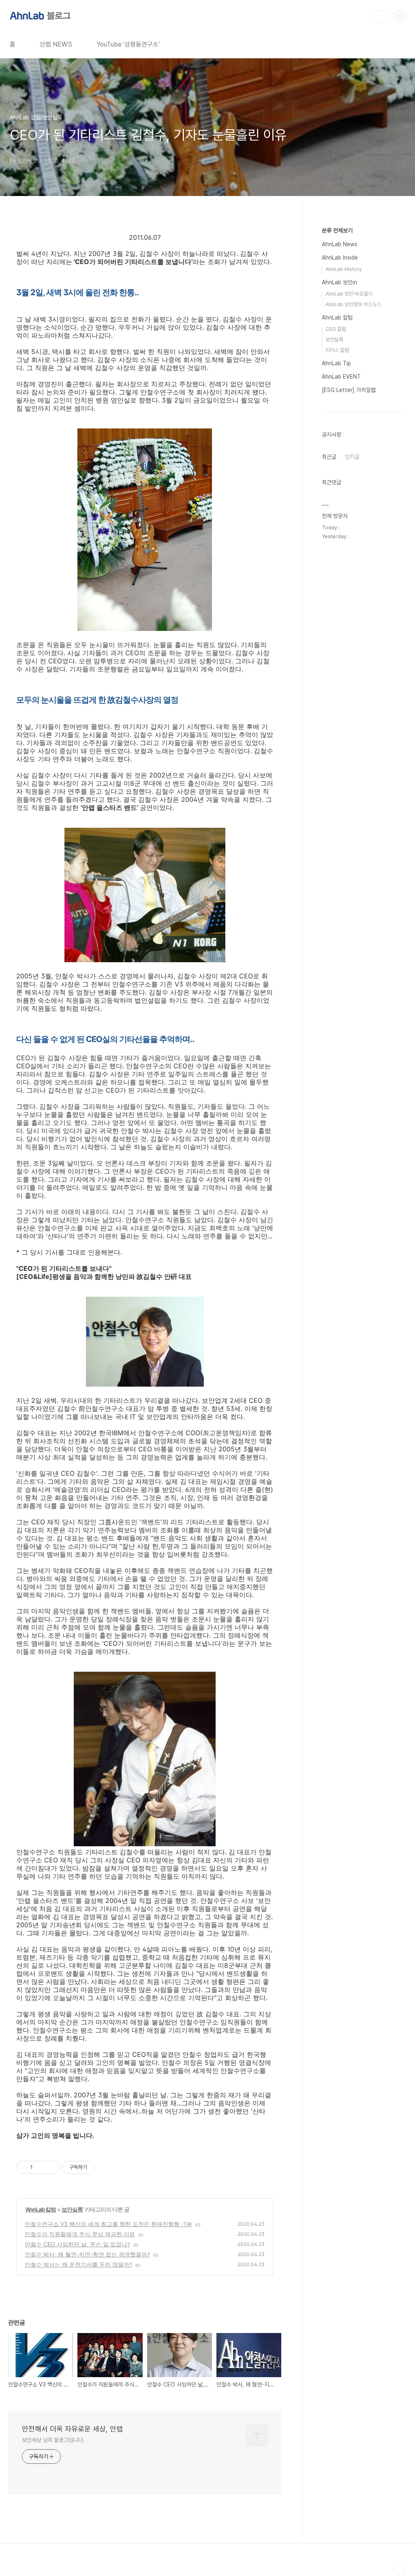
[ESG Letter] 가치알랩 (349, 390)
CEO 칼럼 (336, 329)
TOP (399, 2570)
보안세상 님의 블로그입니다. (53, 2440)
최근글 (329, 457)
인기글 (352, 457)
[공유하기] (40, 2167)
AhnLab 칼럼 (41, 2209)
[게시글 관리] (50, 2167)
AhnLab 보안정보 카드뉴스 (353, 304)
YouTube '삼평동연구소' (128, 44)
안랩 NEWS (56, 44)
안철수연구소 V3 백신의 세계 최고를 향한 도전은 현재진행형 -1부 (108, 2224)
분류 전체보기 (337, 230)
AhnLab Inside (340, 258)
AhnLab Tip (336, 363)
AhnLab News (340, 244)
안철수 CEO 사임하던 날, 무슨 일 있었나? (77, 2244)
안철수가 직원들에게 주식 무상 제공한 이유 (80, 2234)
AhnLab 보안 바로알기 (349, 294)
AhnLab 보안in (339, 282)
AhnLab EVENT (341, 377)
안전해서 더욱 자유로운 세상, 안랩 (72, 2429)
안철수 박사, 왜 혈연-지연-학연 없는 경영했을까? (87, 2254)
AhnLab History (344, 269)
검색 (380, 16)
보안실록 (72, 2209)
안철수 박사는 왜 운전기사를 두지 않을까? (78, 2264)
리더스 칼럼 (337, 350)
